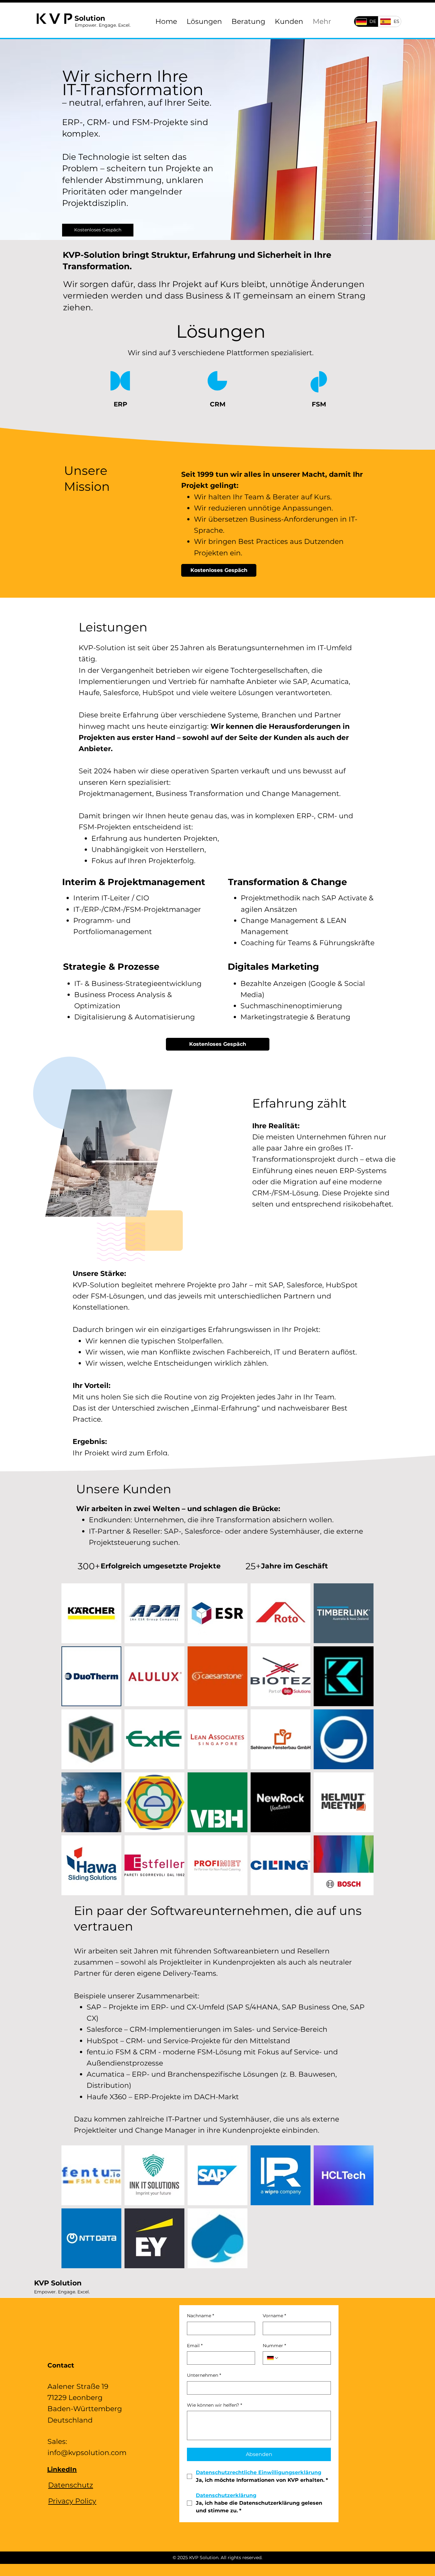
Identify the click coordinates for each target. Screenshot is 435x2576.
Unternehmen (204, 2375)
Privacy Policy (72, 2501)
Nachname (200, 2316)
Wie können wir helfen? (214, 2405)
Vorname (274, 2316)
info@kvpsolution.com (87, 2453)
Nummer (274, 2346)
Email (195, 2346)
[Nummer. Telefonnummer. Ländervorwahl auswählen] (273, 2358)
